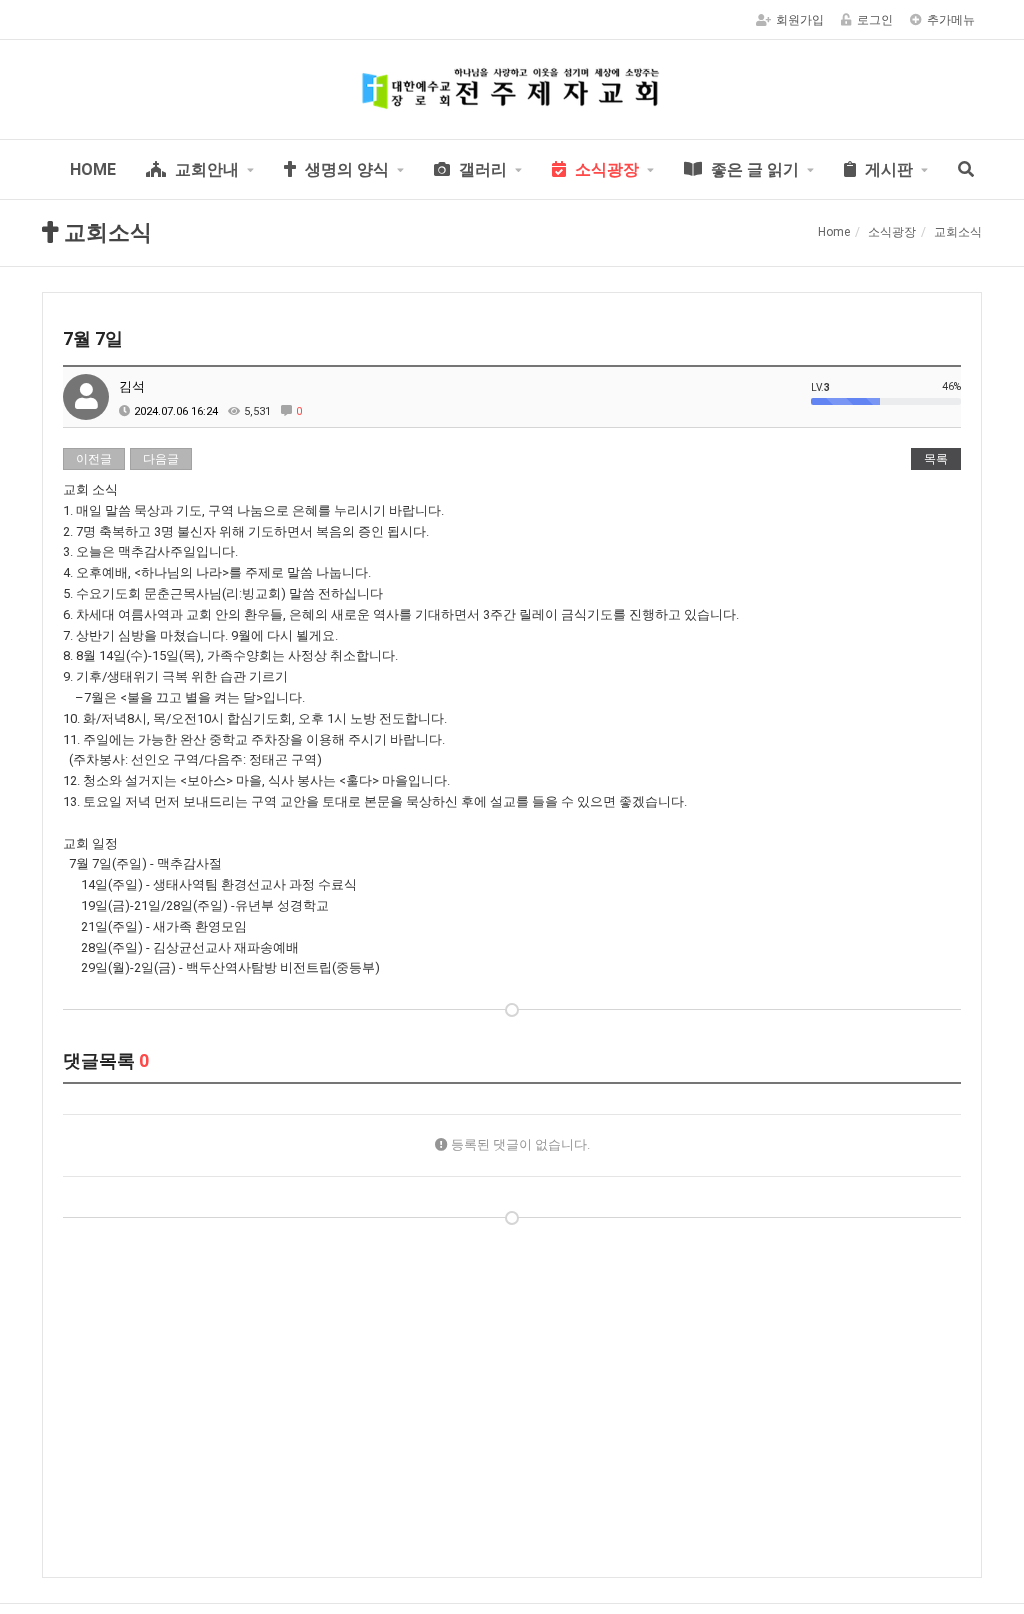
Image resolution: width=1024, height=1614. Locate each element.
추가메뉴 (951, 20)
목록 (936, 459)
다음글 (161, 459)
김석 (132, 386)
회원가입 (800, 20)
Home (834, 232)
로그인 (875, 20)
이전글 (94, 459)
